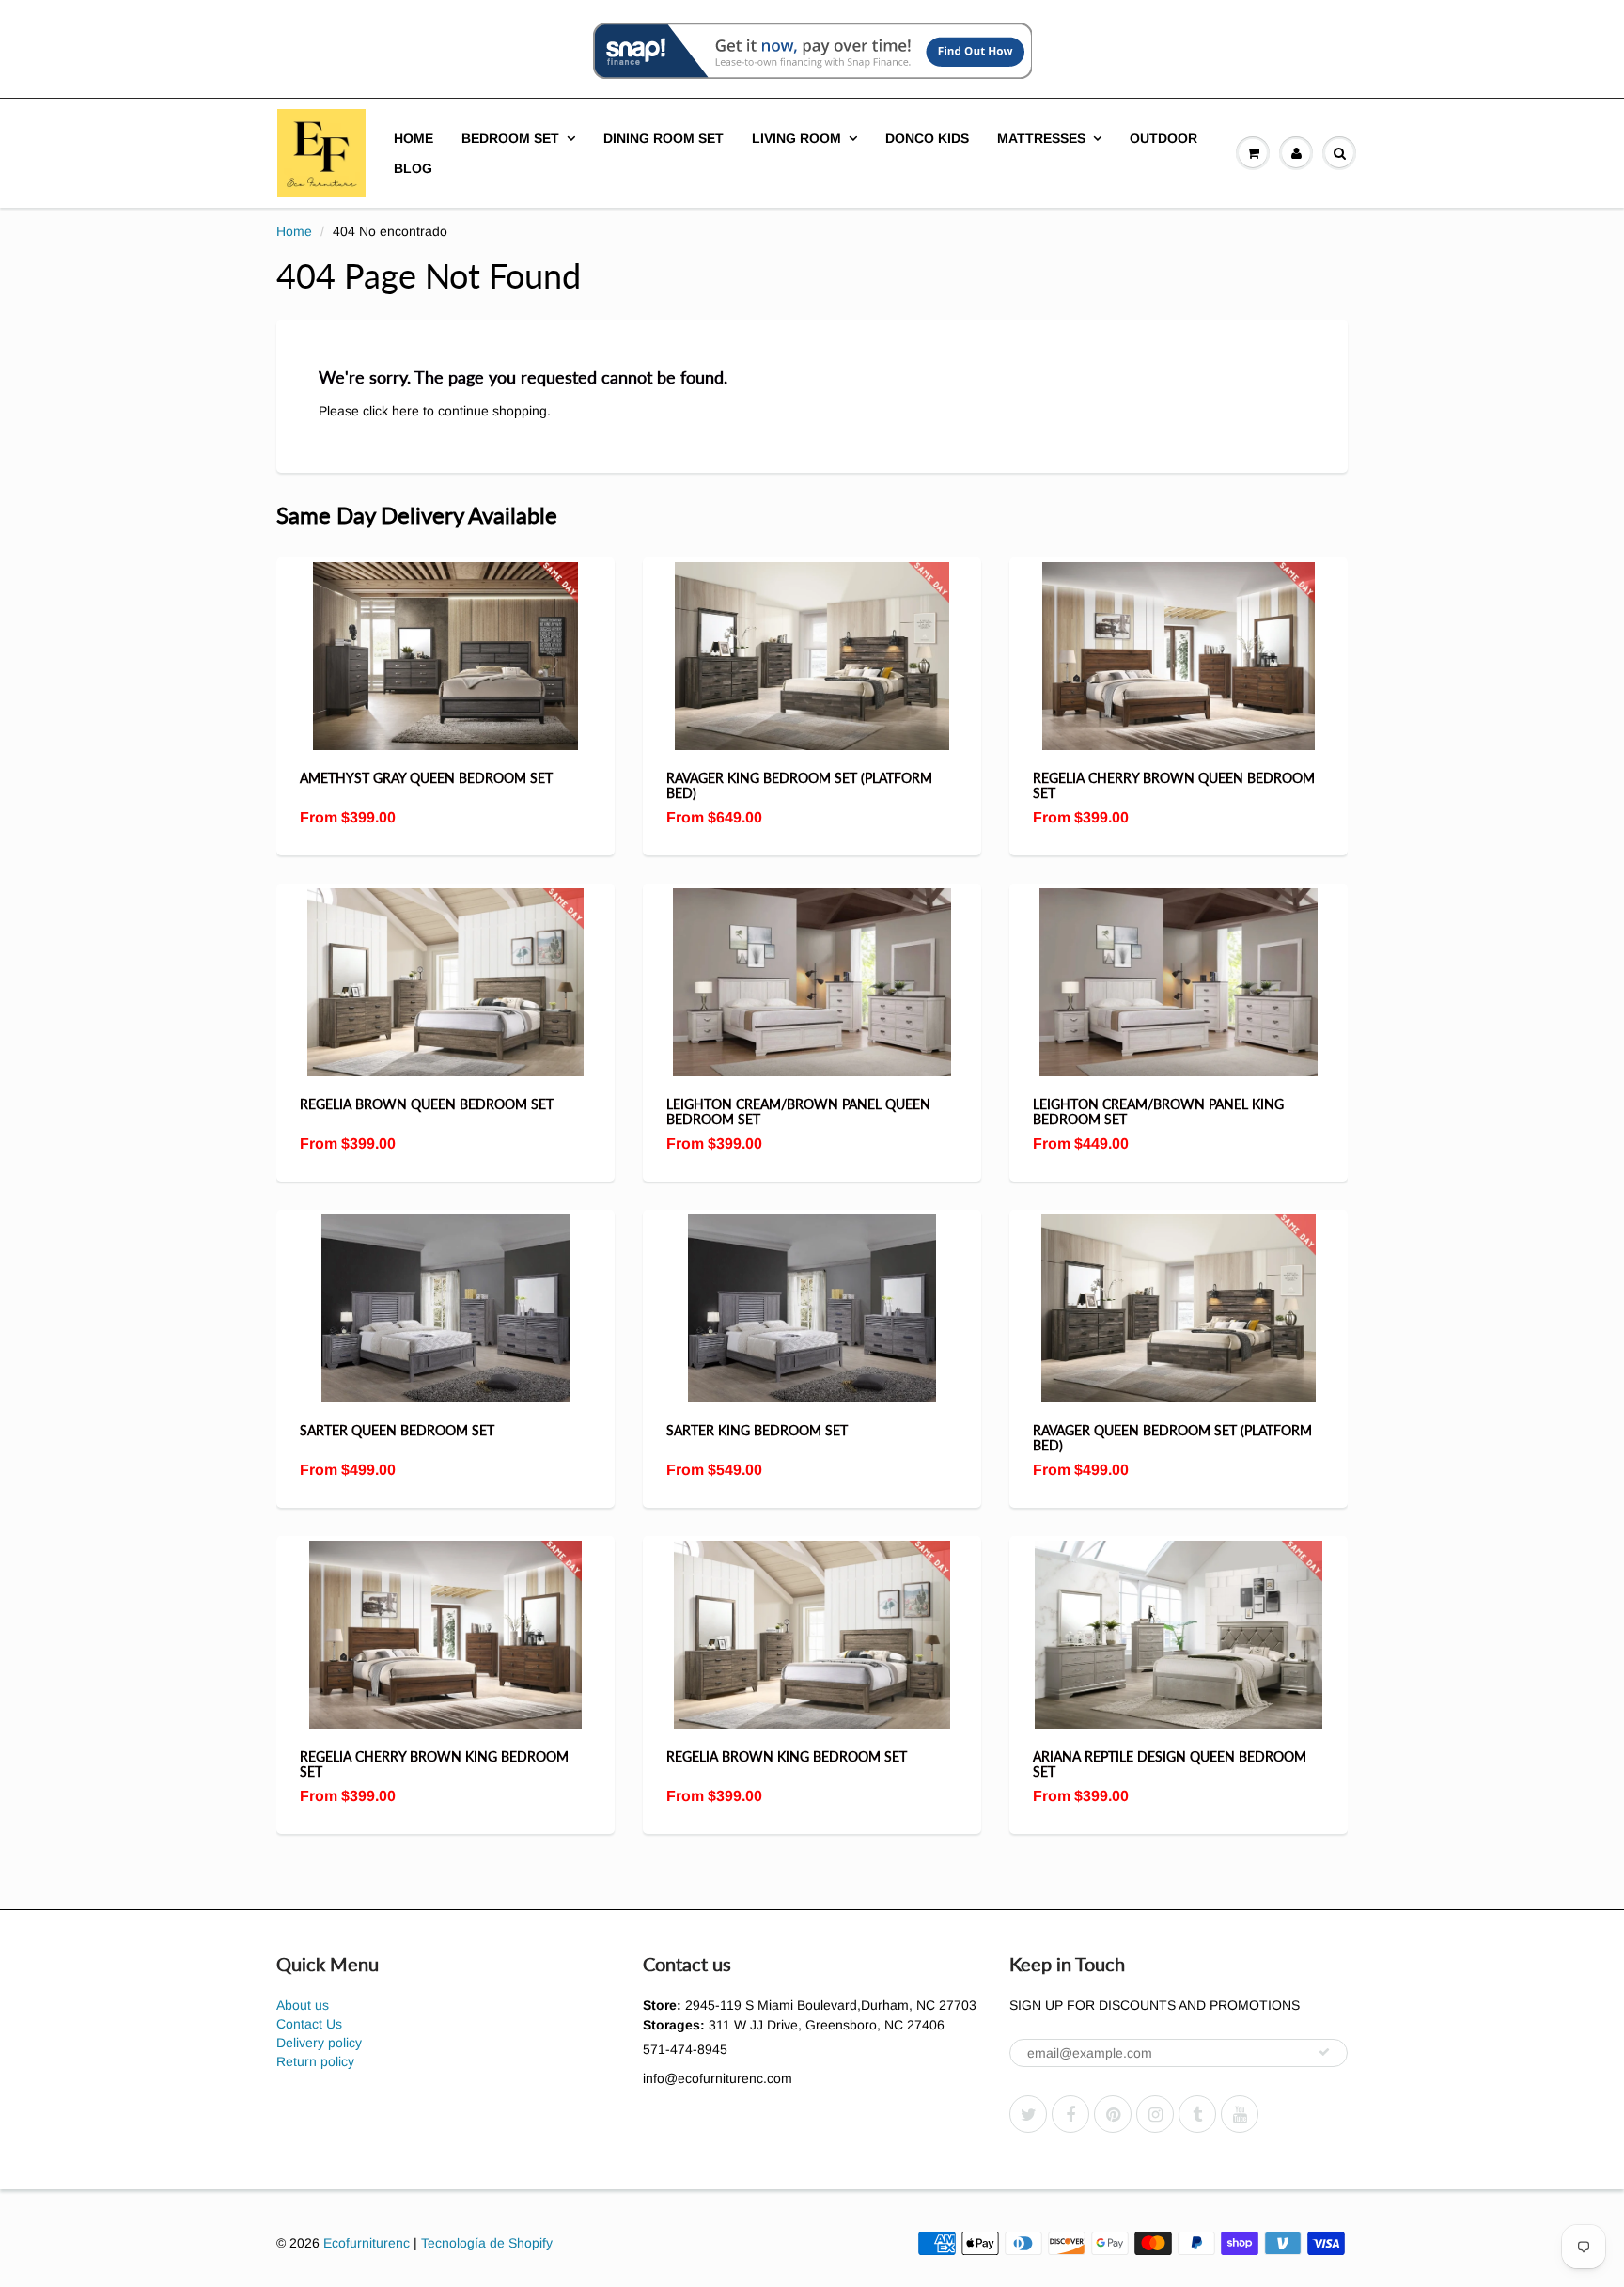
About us (303, 2005)
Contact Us (309, 2024)
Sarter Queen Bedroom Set (397, 1430)
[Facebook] (1070, 2114)
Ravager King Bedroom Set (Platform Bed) (799, 785)
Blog (413, 168)
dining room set (664, 138)
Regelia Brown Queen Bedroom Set (427, 1104)
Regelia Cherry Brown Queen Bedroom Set (1174, 785)
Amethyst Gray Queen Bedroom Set (426, 778)
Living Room (796, 138)
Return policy (315, 2061)
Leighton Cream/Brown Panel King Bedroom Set (1158, 1112)
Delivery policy (319, 2043)
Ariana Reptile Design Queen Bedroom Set (1170, 1764)
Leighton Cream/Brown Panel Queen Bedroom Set (798, 1112)
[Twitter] (1028, 2114)
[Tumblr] (1197, 2114)
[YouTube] (1240, 2114)
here (406, 411)
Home (414, 138)
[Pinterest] (1113, 2114)
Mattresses (1041, 138)
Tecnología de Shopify (487, 2243)
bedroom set (510, 138)
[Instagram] (1155, 2114)
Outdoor (1163, 138)
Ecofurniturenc (367, 2243)
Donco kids (927, 138)
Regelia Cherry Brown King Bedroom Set (434, 1764)
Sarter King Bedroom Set (757, 1430)
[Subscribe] (1324, 2052)
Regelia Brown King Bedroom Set (787, 1756)
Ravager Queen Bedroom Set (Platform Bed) (1172, 1438)
